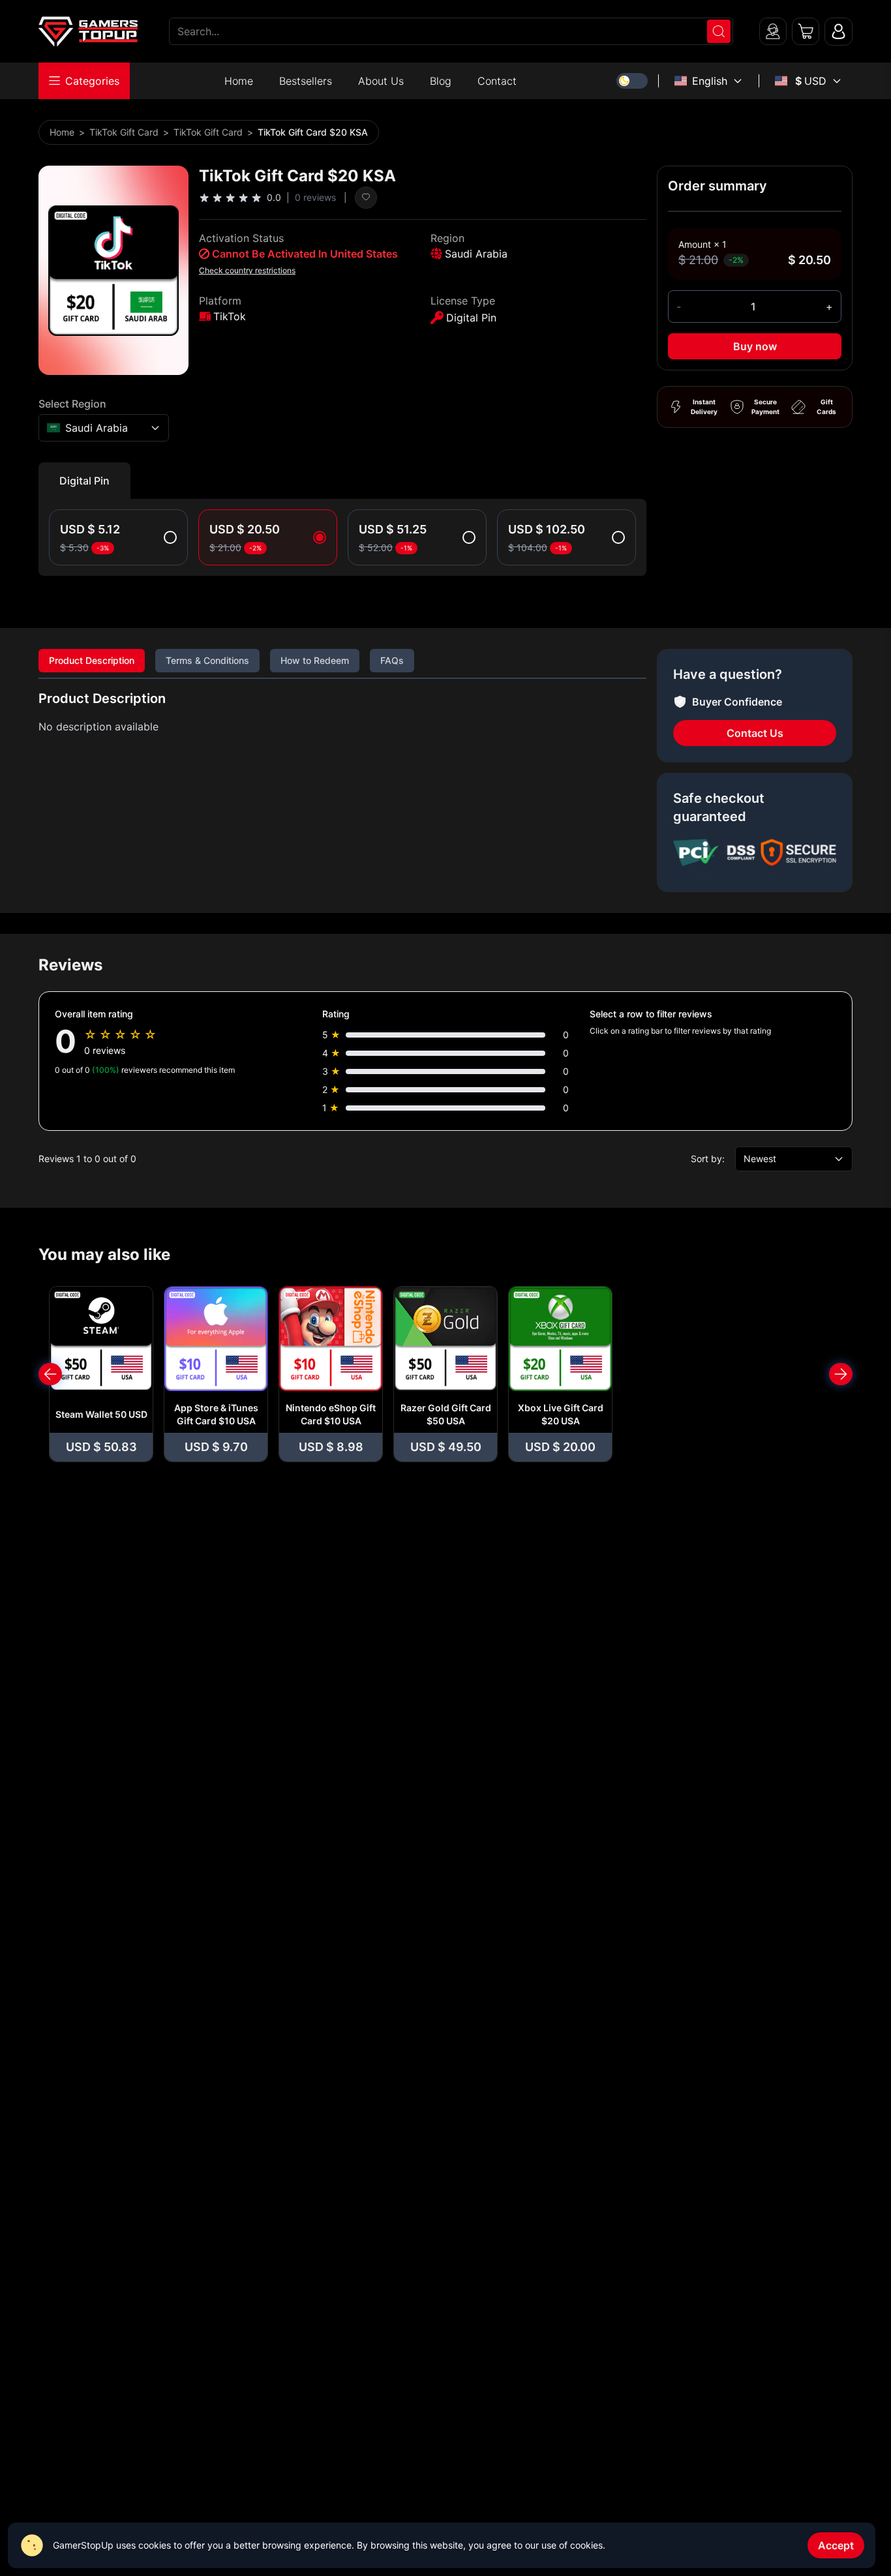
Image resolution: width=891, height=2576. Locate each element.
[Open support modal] (773, 31)
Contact (497, 81)
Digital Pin (84, 481)
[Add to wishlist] (366, 198)
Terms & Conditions (207, 660)
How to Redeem (315, 660)
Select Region (72, 404)
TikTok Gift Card (124, 132)
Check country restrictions (247, 270)
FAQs (392, 660)
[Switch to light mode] (632, 81)
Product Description (92, 660)
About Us (381, 81)
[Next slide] (841, 1374)
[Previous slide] (50, 1374)
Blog (441, 81)
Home (239, 81)
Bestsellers (306, 81)
